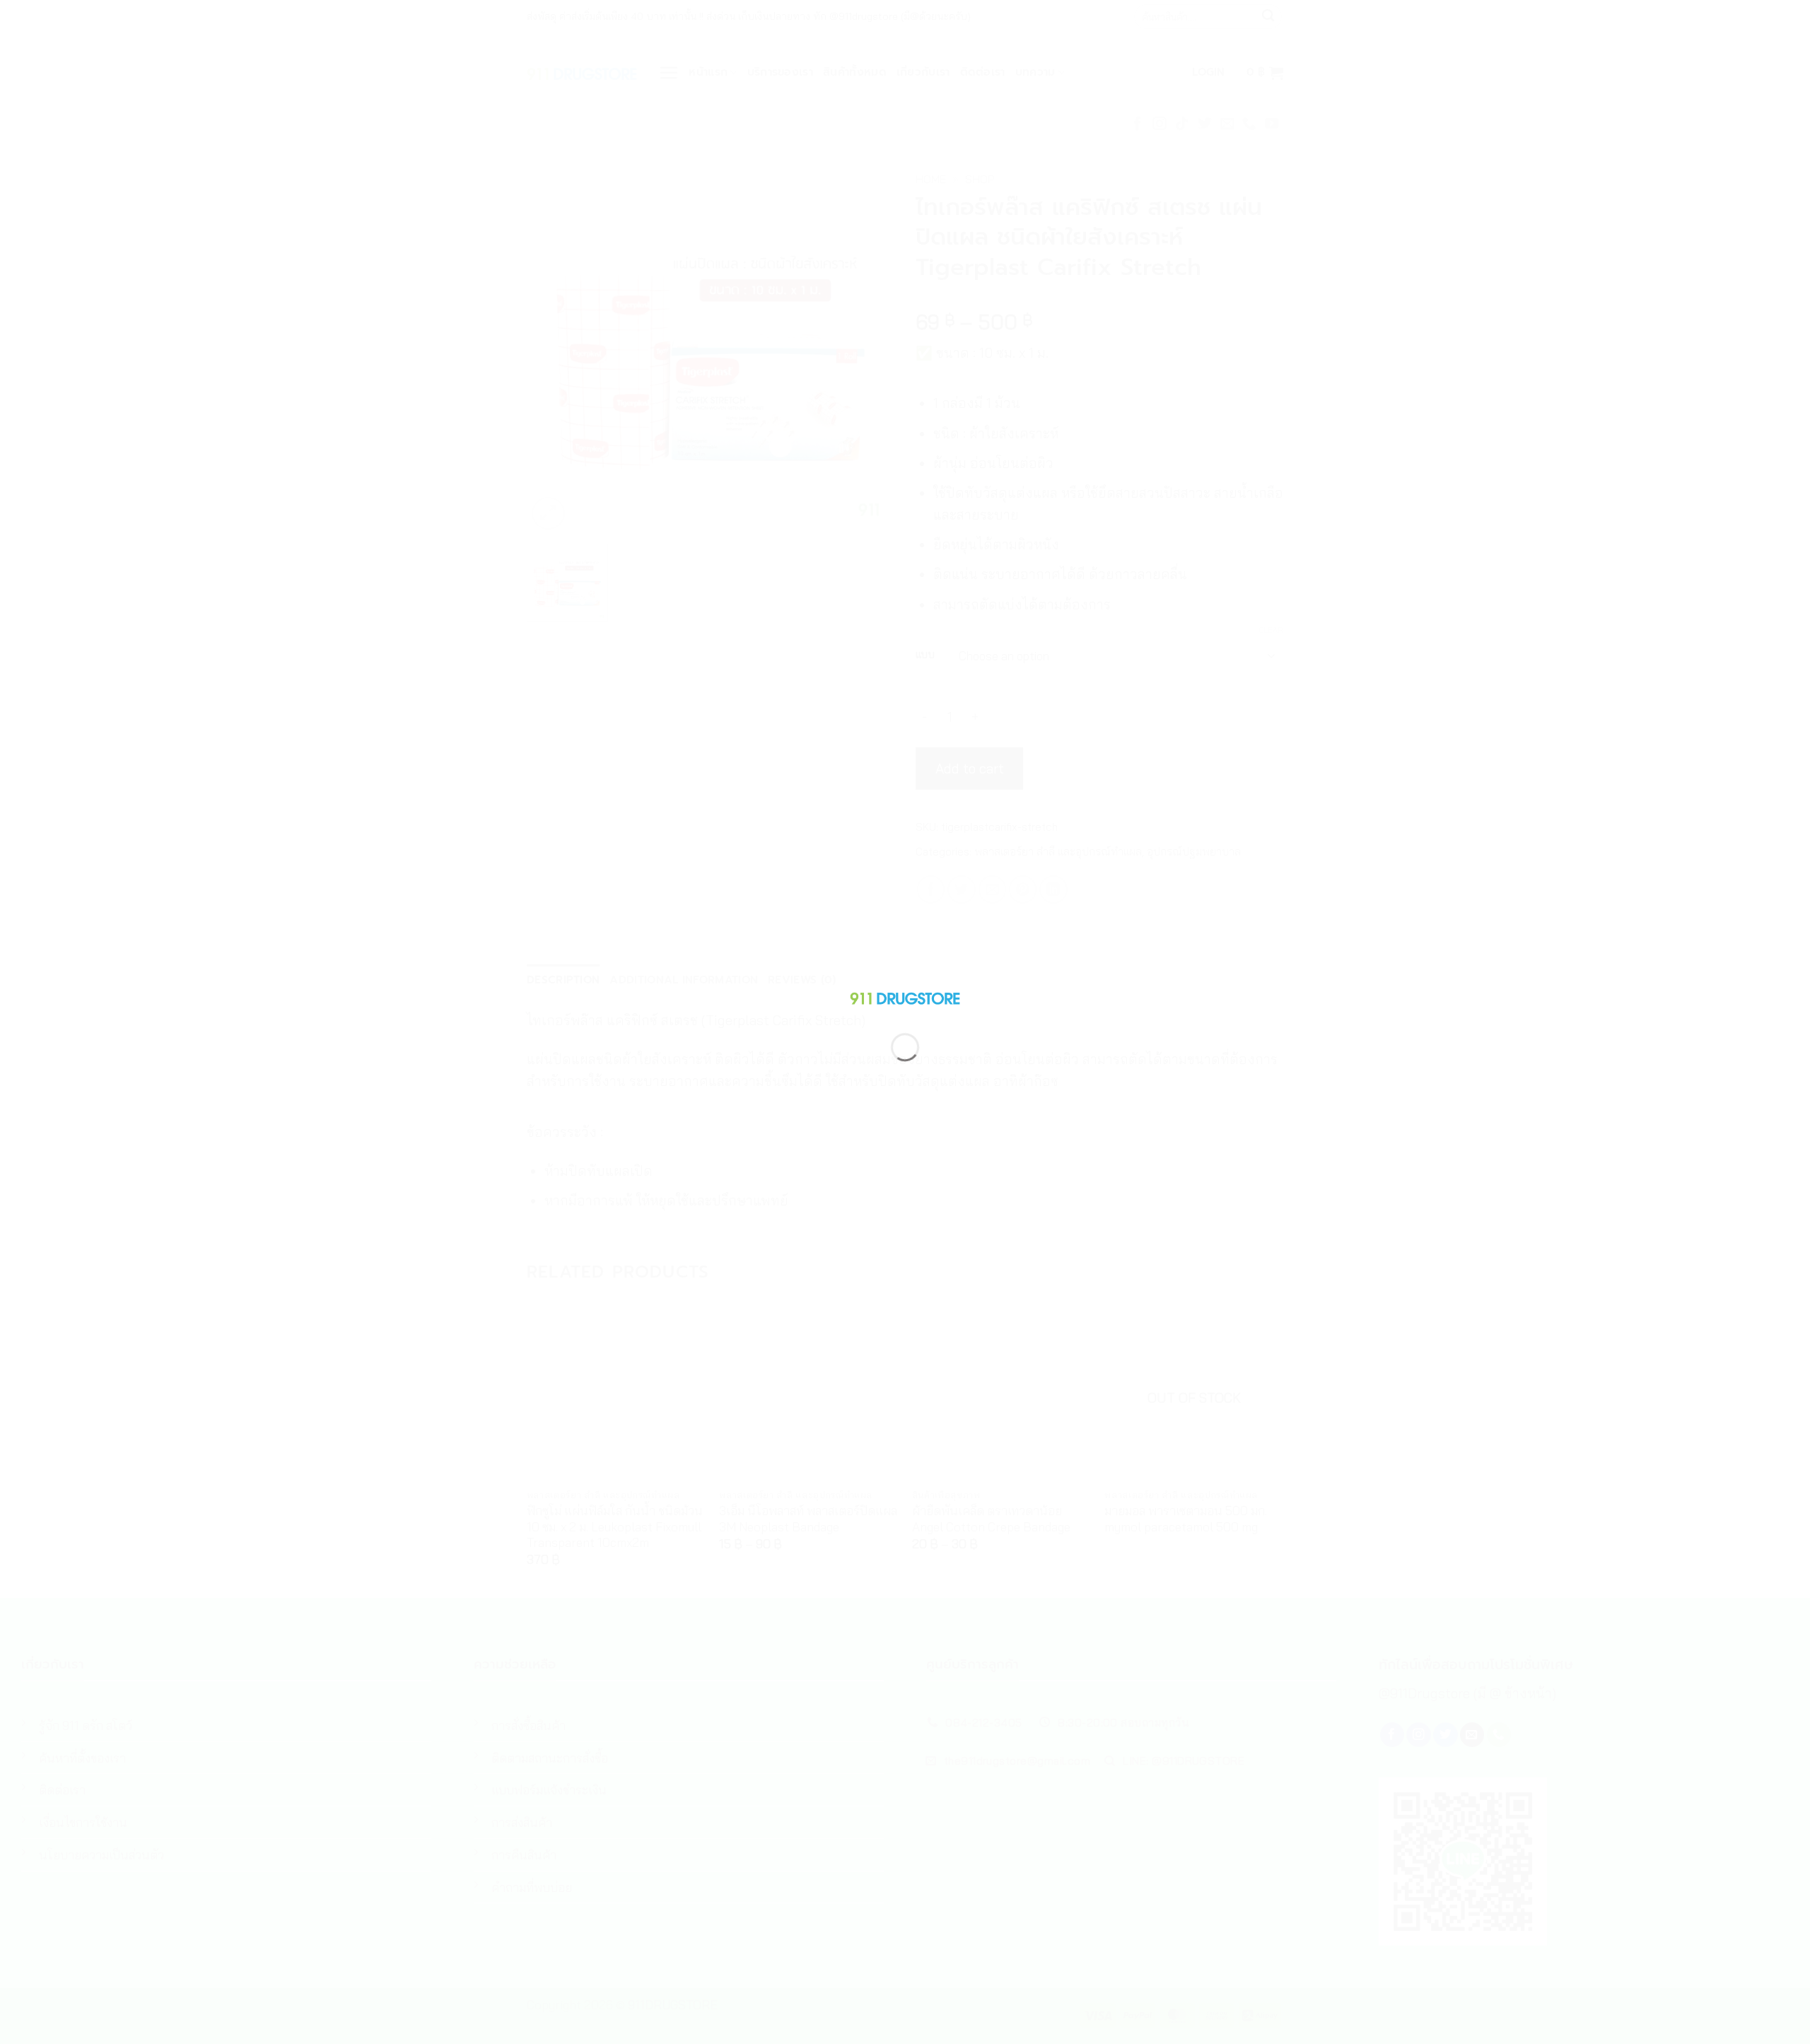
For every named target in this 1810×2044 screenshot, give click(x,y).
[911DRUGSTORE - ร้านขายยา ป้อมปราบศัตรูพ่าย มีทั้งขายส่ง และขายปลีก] (905, 995)
